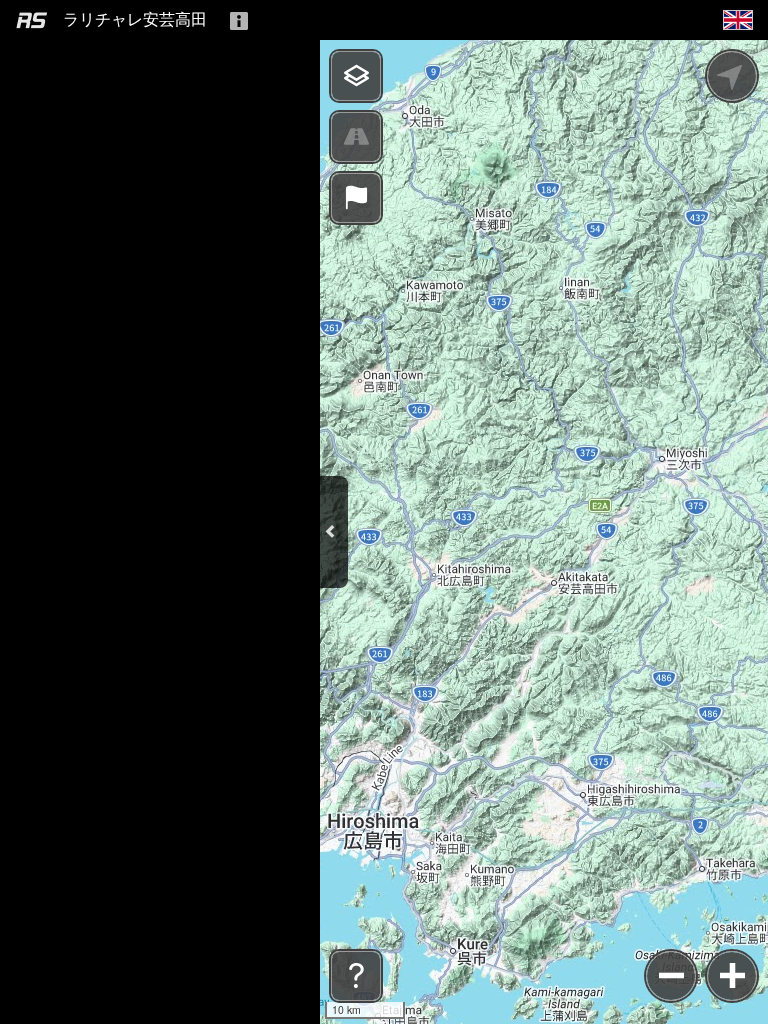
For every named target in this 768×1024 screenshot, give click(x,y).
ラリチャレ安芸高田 (135, 19)
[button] (738, 18)
